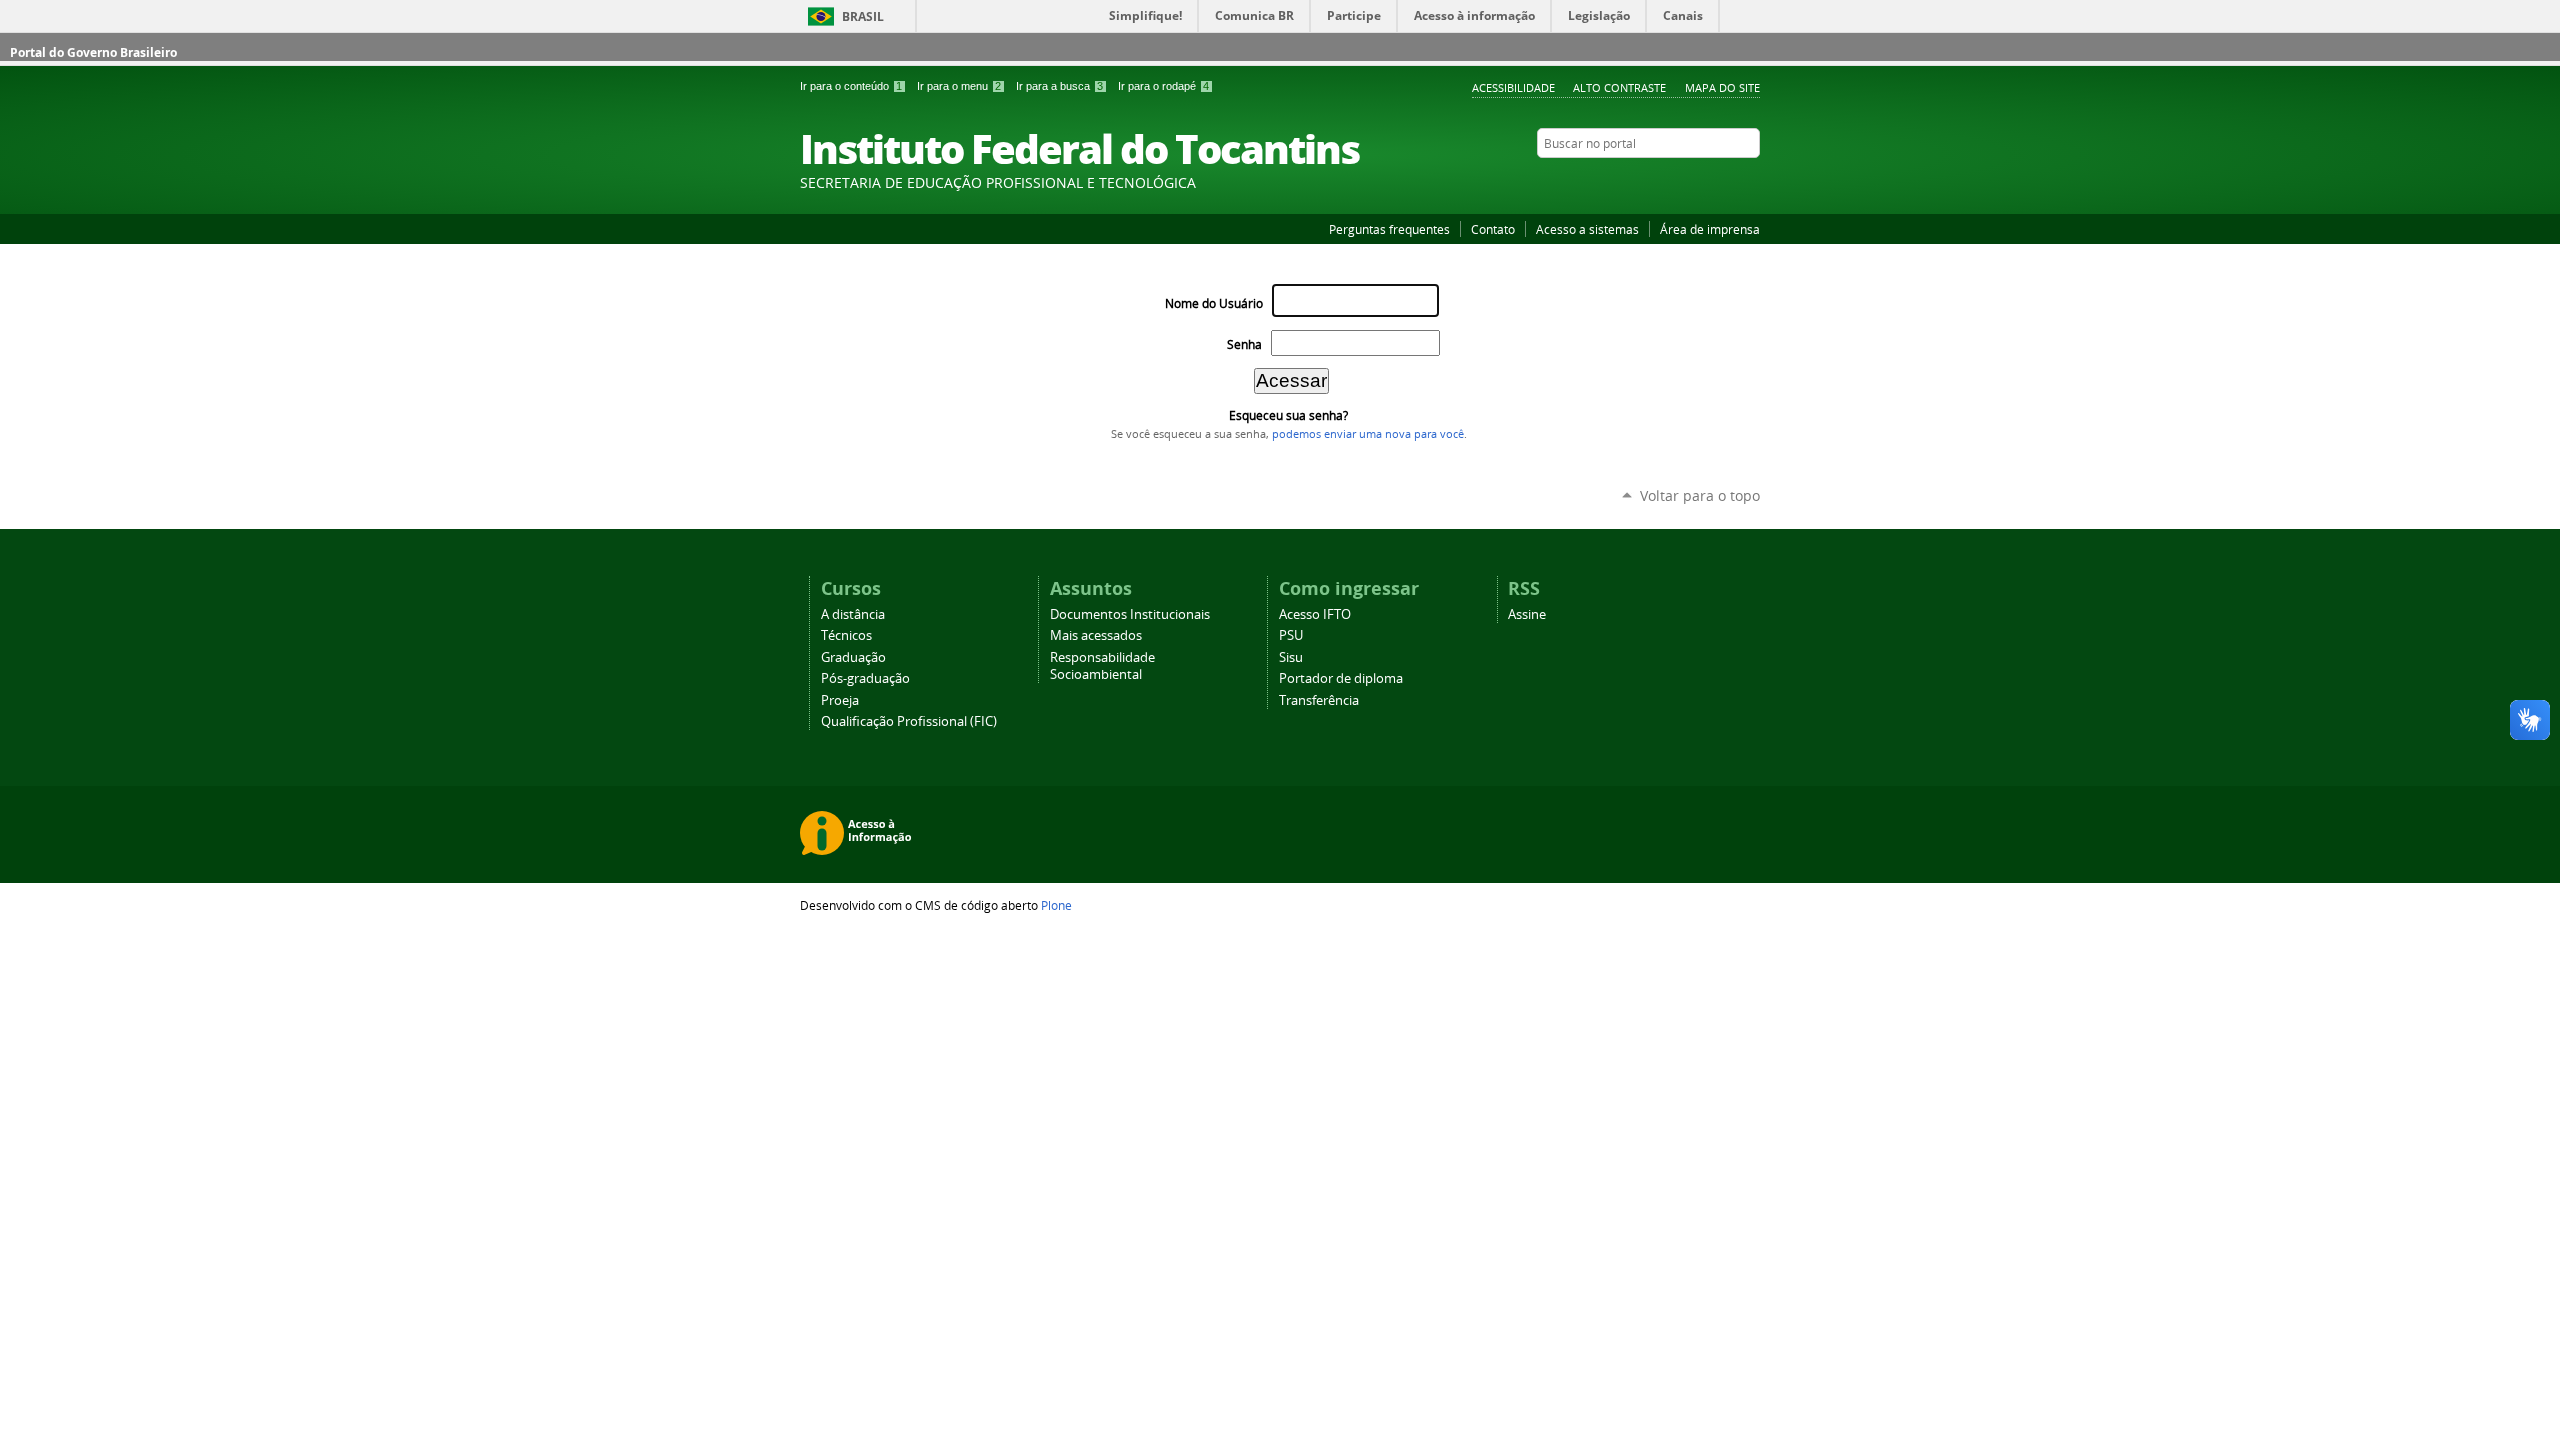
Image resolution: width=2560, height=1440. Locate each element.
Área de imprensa (1710, 229)
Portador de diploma (1341, 678)
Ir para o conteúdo (851, 86)
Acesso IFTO (1315, 614)
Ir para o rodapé (1163, 86)
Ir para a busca (1059, 86)
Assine (1527, 614)
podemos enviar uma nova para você (1368, 434)
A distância (853, 614)
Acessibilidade (1513, 87)
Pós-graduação (865, 678)
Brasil (863, 16)
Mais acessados (1096, 635)
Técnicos (846, 635)
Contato (1493, 229)
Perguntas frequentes (1389, 229)
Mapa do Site (1722, 87)
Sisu (1291, 657)
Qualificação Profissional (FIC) (909, 721)
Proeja (840, 700)
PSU (1291, 635)
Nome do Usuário (1214, 303)
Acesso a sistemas (1587, 229)
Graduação (853, 657)
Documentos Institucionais (1130, 614)
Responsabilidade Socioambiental (1102, 666)
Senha (1244, 344)
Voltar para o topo (1700, 495)
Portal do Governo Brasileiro (93, 52)
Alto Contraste (1619, 87)
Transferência (1319, 700)
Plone (1056, 905)
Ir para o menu (959, 86)
